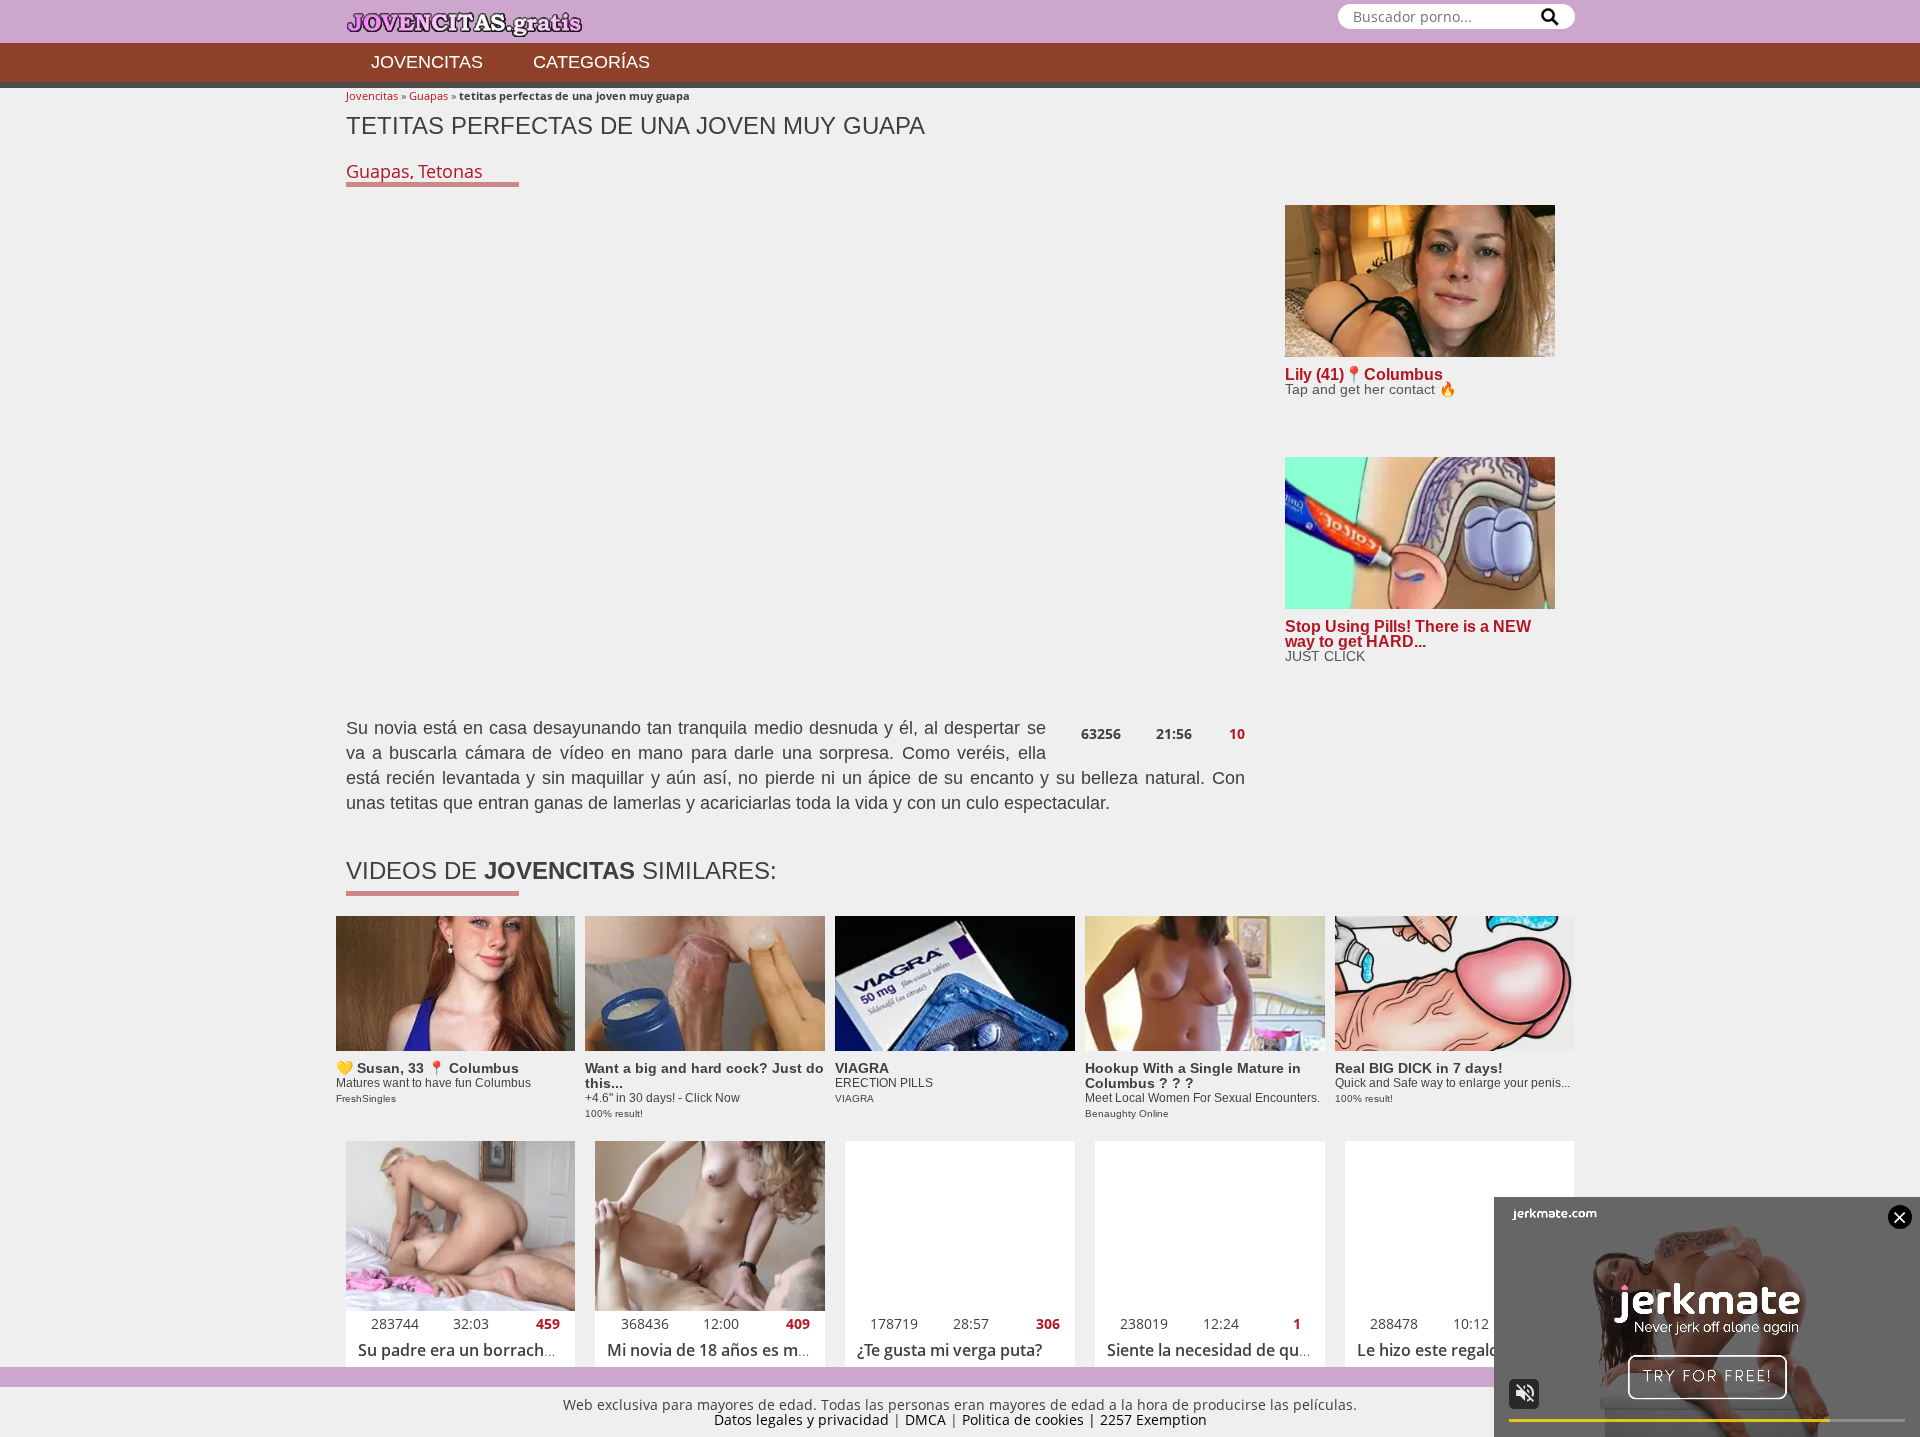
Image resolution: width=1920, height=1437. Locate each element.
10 (1237, 734)
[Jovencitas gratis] (481, 21)
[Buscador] (1550, 16)
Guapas (428, 95)
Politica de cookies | (1031, 1419)
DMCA (925, 1419)
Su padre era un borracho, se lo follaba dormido (540, 1350)
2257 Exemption (1153, 1419)
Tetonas (450, 171)
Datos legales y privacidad (801, 1419)
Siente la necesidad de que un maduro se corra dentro (1313, 1350)
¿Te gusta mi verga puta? (949, 1350)
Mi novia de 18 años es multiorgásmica (754, 1350)
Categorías (591, 62)
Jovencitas (427, 62)
